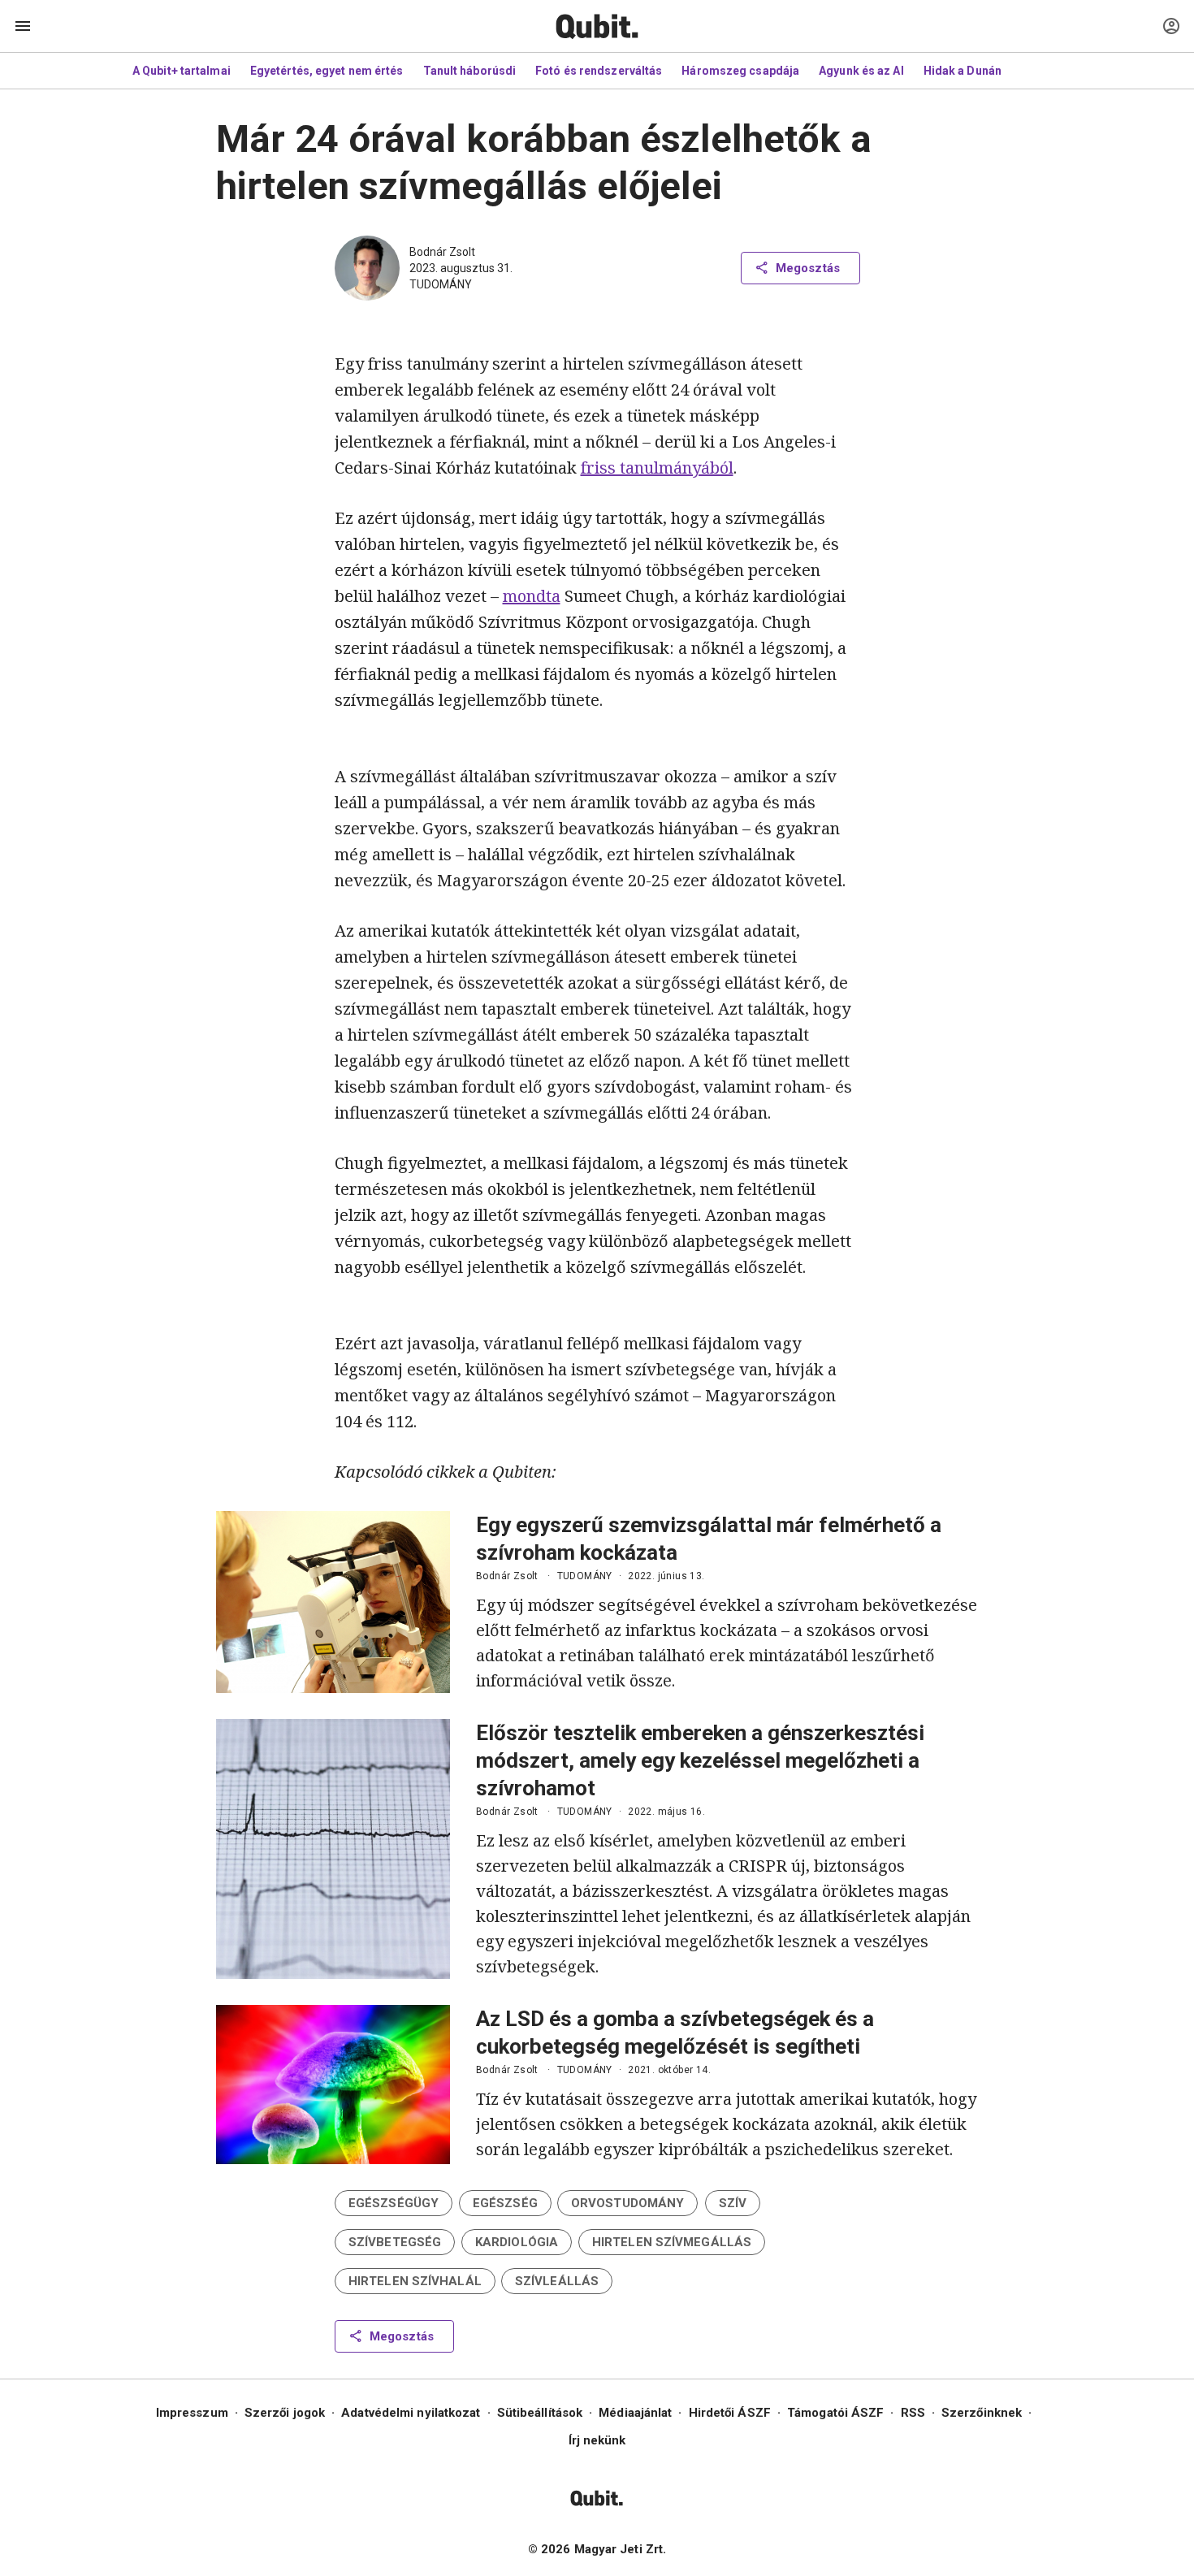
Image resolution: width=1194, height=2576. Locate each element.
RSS (913, 2413)
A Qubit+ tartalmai (182, 71)
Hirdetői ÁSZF (730, 2413)
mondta (532, 596)
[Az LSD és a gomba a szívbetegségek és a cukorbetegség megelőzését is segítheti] (333, 2085)
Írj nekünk (597, 2440)
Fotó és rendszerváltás (599, 71)
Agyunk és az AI (861, 71)
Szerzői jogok (285, 2413)
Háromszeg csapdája (740, 71)
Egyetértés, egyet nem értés (327, 71)
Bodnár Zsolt (442, 252)
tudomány (441, 284)
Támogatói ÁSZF (835, 2413)
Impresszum (192, 2413)
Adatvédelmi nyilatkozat (411, 2413)
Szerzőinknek (982, 2413)
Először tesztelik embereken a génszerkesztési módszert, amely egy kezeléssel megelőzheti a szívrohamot (700, 1760)
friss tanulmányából (657, 468)
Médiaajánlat (635, 2413)
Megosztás (808, 268)
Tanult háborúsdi (470, 71)
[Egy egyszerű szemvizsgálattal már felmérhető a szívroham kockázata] (333, 1602)
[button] (394, 2203)
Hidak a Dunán (963, 71)
